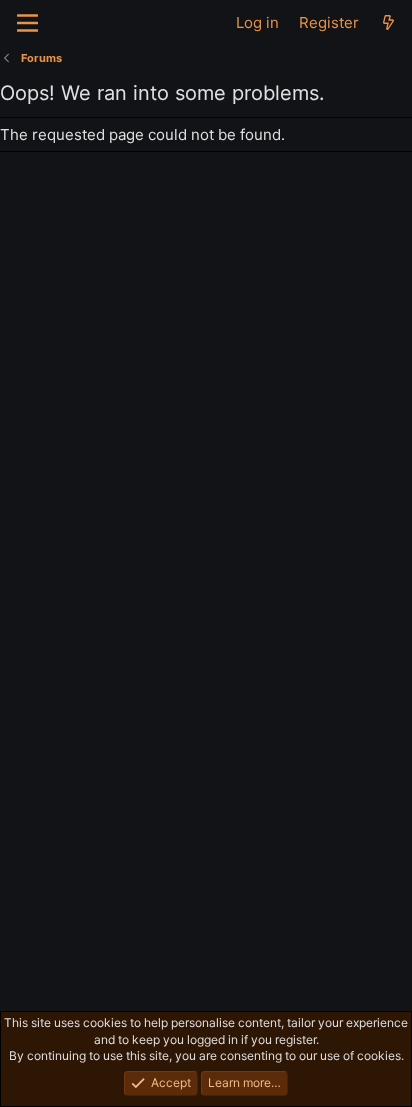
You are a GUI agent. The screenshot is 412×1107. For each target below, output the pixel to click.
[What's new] (388, 22)
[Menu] (27, 23)
